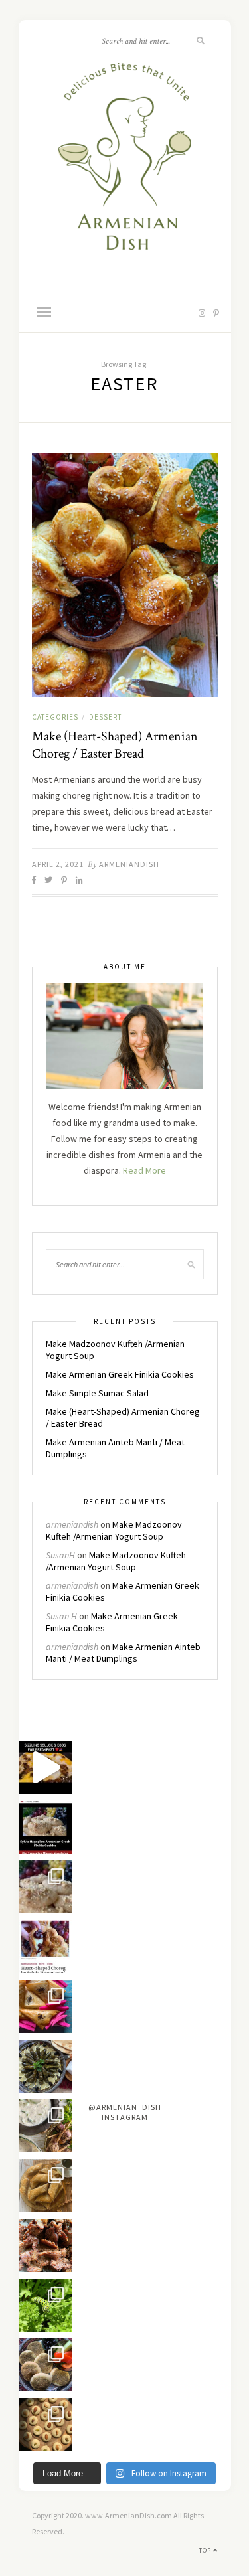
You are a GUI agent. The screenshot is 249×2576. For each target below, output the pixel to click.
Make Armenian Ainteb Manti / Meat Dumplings (123, 1652)
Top (206, 2550)
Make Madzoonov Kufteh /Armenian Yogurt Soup (114, 1530)
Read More (144, 1170)
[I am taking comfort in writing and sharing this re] (45, 1887)
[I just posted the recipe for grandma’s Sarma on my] (45, 2066)
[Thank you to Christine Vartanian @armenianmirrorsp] (45, 1947)
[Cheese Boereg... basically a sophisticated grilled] (45, 2006)
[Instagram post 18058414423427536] (45, 1767)
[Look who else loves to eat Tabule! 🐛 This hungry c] (45, 2305)
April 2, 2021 (58, 864)
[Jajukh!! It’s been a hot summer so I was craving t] (45, 2126)
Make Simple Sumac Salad (97, 1393)
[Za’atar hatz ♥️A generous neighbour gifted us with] (45, 2365)
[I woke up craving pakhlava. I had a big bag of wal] (45, 2186)
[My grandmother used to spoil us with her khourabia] (45, 2425)
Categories (55, 717)
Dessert (105, 717)
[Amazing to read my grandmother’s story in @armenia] (45, 1827)
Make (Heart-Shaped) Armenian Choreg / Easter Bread (115, 745)
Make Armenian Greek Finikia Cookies (120, 1374)
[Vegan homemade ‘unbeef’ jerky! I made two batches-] (45, 2245)
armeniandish (129, 864)
